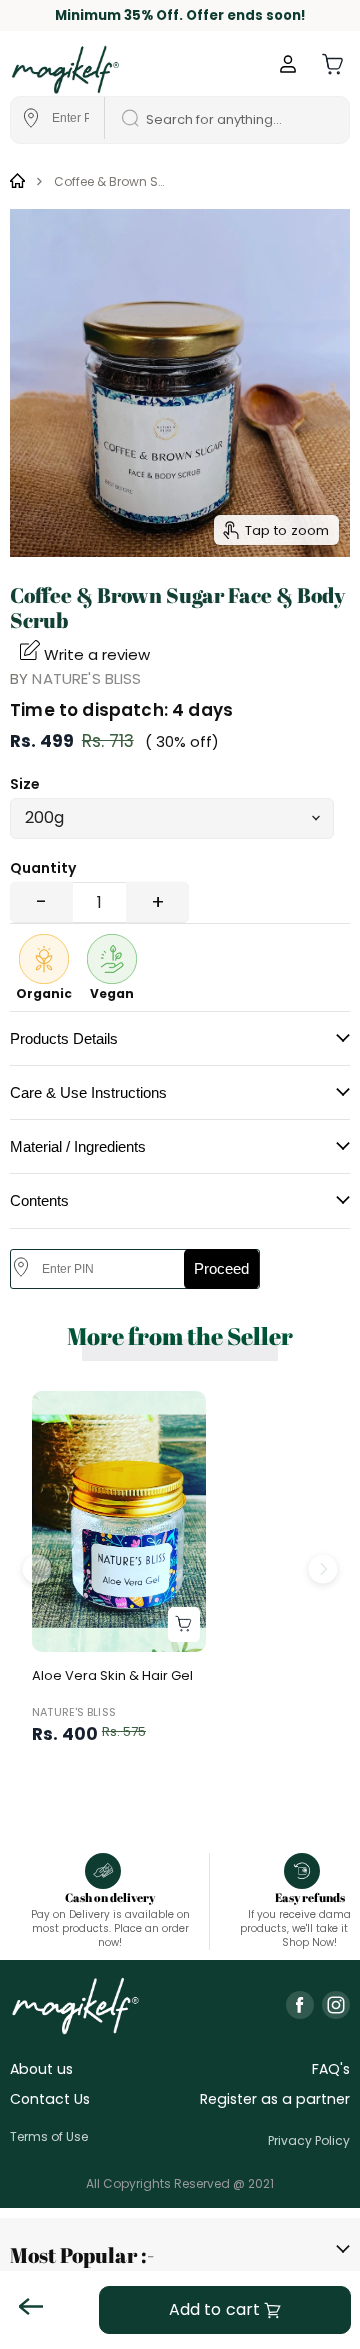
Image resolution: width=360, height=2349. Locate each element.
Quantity (43, 868)
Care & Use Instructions (88, 1092)
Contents (39, 1200)
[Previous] (37, 1568)
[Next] (322, 1568)
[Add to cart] (184, 1624)
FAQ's (331, 2069)
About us (41, 2069)
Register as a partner (275, 2099)
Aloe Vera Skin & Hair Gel (112, 1675)
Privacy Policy (309, 2140)
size (25, 784)
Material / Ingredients (78, 1146)
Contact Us (50, 2099)
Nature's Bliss (86, 678)
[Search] (123, 120)
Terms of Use (49, 2136)
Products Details (64, 1038)
